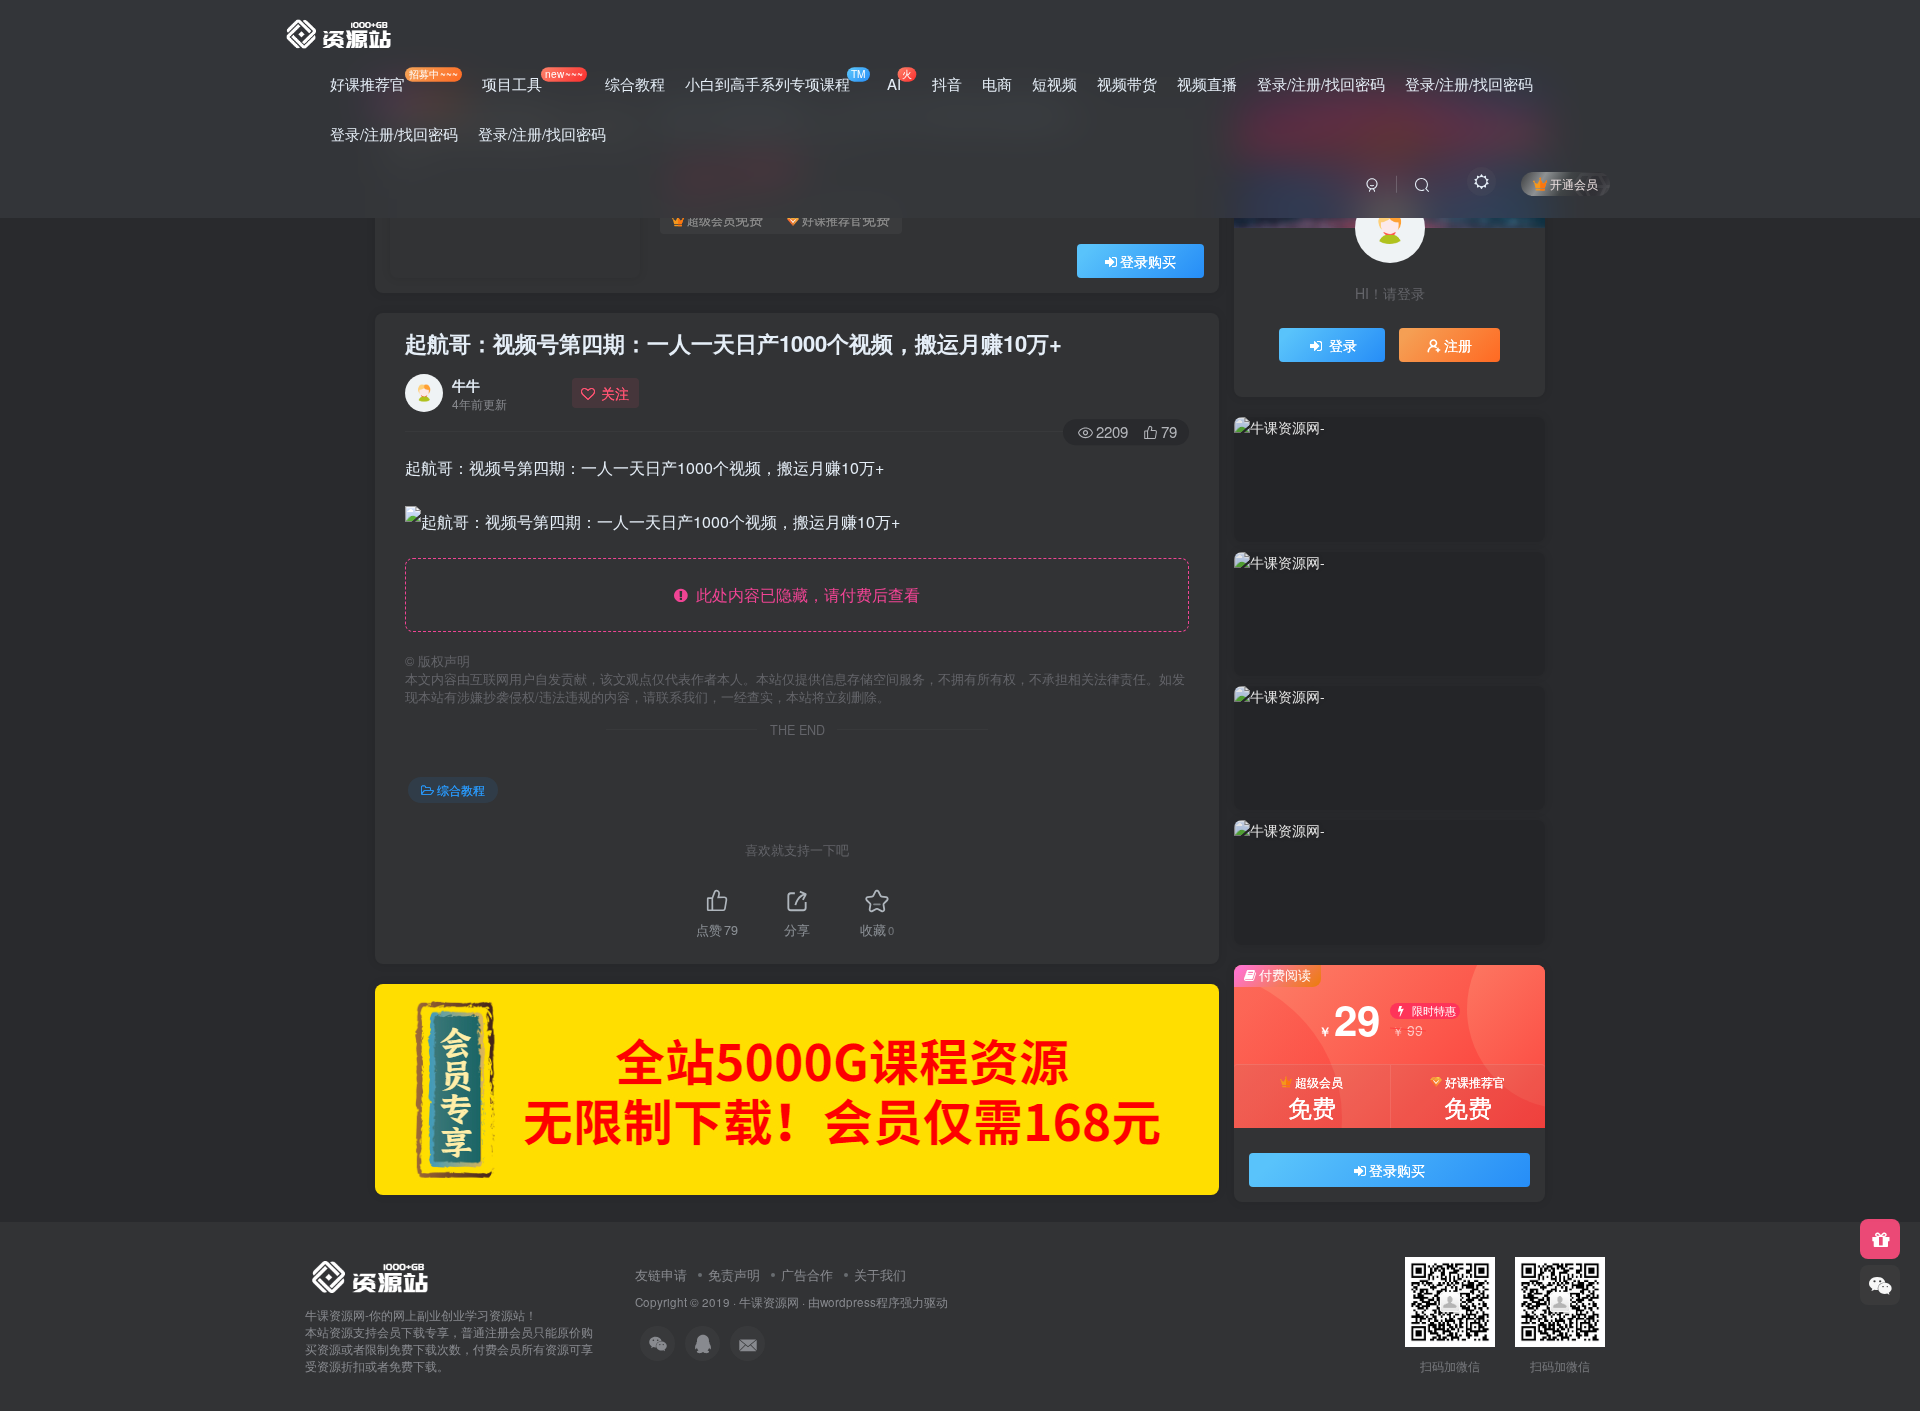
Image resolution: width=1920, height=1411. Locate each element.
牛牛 (466, 385)
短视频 (1054, 83)
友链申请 (661, 1274)
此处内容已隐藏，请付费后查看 (804, 594)
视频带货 (1127, 83)
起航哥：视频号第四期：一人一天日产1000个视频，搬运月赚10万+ (733, 343)
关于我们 (880, 1274)
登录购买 (1148, 261)
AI (899, 80)
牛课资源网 (769, 1302)
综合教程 (635, 83)
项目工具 (532, 80)
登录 (1343, 345)
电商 (997, 83)
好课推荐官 (394, 80)
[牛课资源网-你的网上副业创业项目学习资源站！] (340, 31)
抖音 (947, 83)
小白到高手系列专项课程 (775, 80)
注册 (1458, 345)
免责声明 (734, 1274)
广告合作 (807, 1274)
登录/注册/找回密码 (1321, 83)
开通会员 (1574, 183)
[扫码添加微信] (1880, 1285)
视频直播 (1207, 83)
